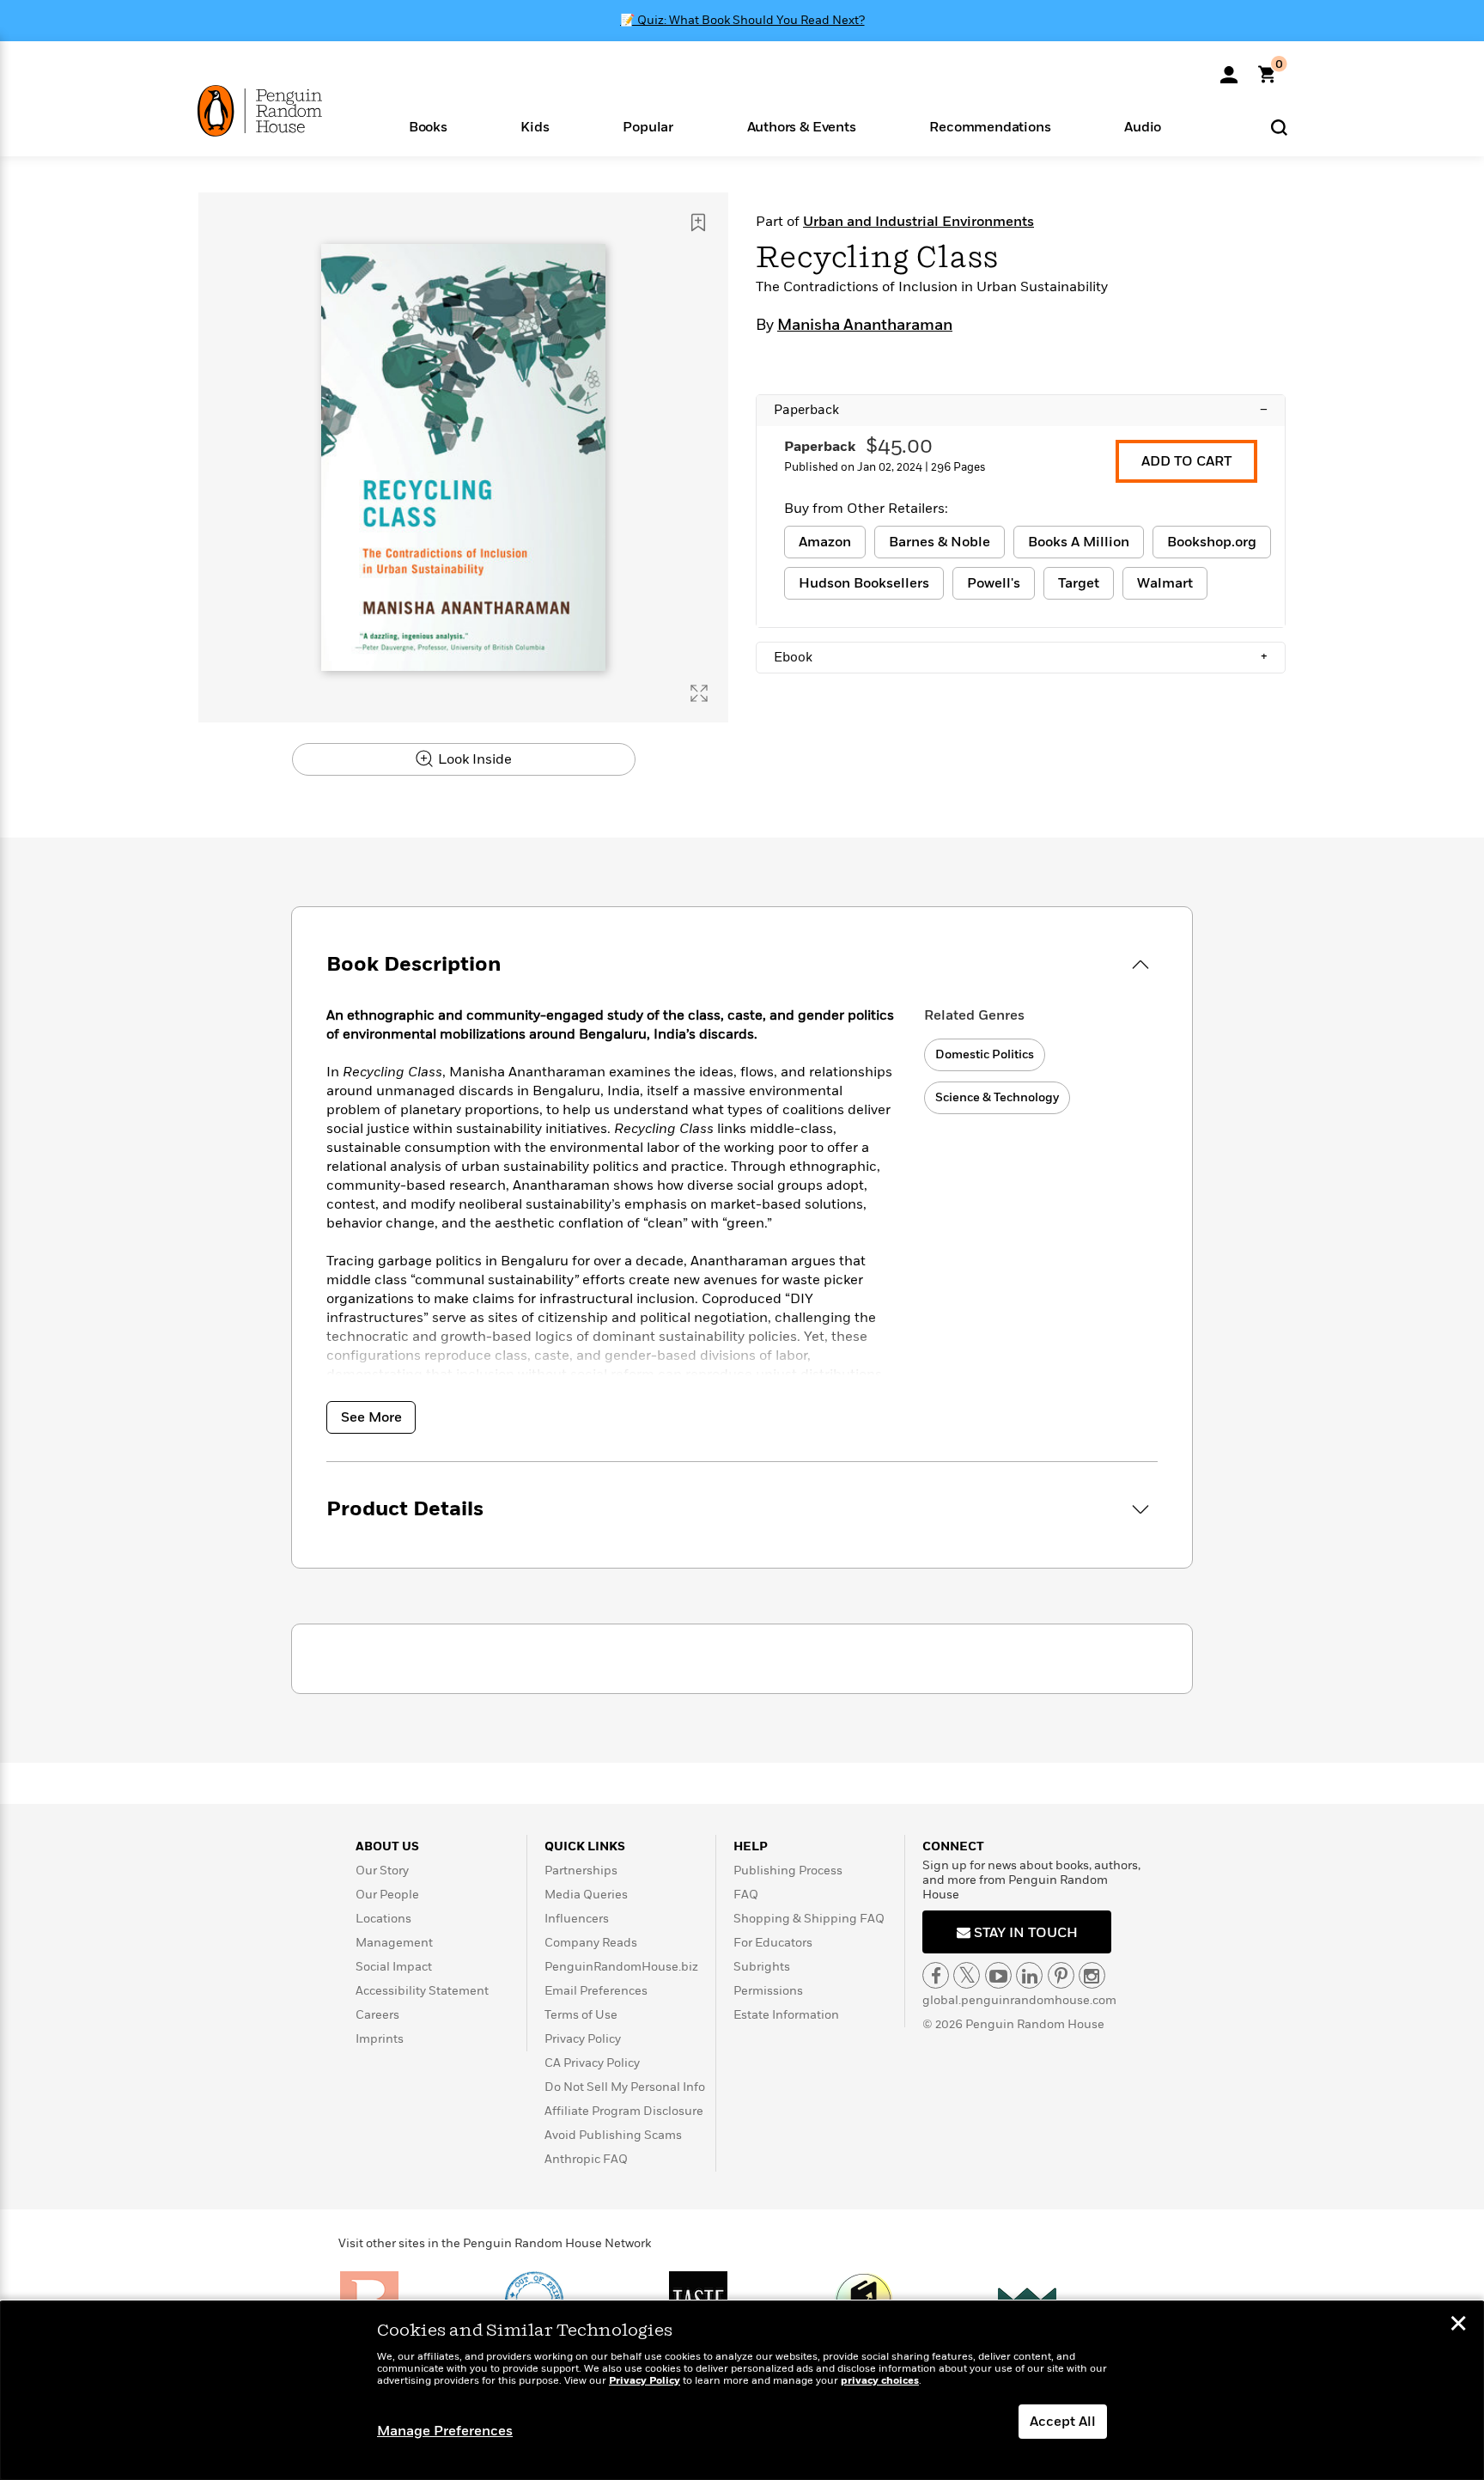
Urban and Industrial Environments (918, 222)
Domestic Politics (985, 1054)
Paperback (1021, 410)
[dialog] (742, 2391)
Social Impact (394, 1967)
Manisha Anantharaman (865, 326)
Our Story (382, 1871)
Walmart (1165, 583)
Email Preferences (596, 1991)
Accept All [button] (1063, 2422)
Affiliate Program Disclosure (624, 2111)
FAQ (746, 1895)
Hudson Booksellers (864, 583)
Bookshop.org (1212, 542)
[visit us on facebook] (936, 1975)
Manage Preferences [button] (445, 2431)
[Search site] (1279, 127)
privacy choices (880, 2381)
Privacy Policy (583, 2039)
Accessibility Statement (422, 1991)
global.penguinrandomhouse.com (1019, 2000)
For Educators (773, 1943)
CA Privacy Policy (592, 2063)
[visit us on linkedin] (1029, 1975)
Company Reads (591, 1943)
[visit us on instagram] (1092, 1975)
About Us (387, 1846)
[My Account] (1229, 69)
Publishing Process (788, 1871)
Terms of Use (581, 2015)
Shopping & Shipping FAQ (809, 1919)
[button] (428, 126)
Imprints (380, 2039)
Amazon (825, 542)
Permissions (768, 1991)
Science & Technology (997, 1097)
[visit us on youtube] (998, 1975)
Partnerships (581, 1871)
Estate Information (786, 2015)
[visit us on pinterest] (1061, 1975)
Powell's (994, 583)
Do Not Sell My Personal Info (625, 2087)
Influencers (577, 1919)
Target (1079, 583)
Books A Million (1079, 542)
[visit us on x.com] (967, 1975)
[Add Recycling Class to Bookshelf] (698, 222)
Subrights (762, 1967)
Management (394, 1943)
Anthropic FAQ (586, 2159)
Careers (377, 2015)
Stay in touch (1024, 1933)
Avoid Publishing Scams (613, 2135)
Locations (383, 1919)
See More (371, 1417)
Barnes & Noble (940, 542)
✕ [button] (1458, 2325)
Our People (387, 1895)
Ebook (1021, 657)
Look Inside (473, 759)
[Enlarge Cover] (699, 693)
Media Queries (586, 1895)
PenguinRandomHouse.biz (621, 1967)
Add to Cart (1186, 461)
